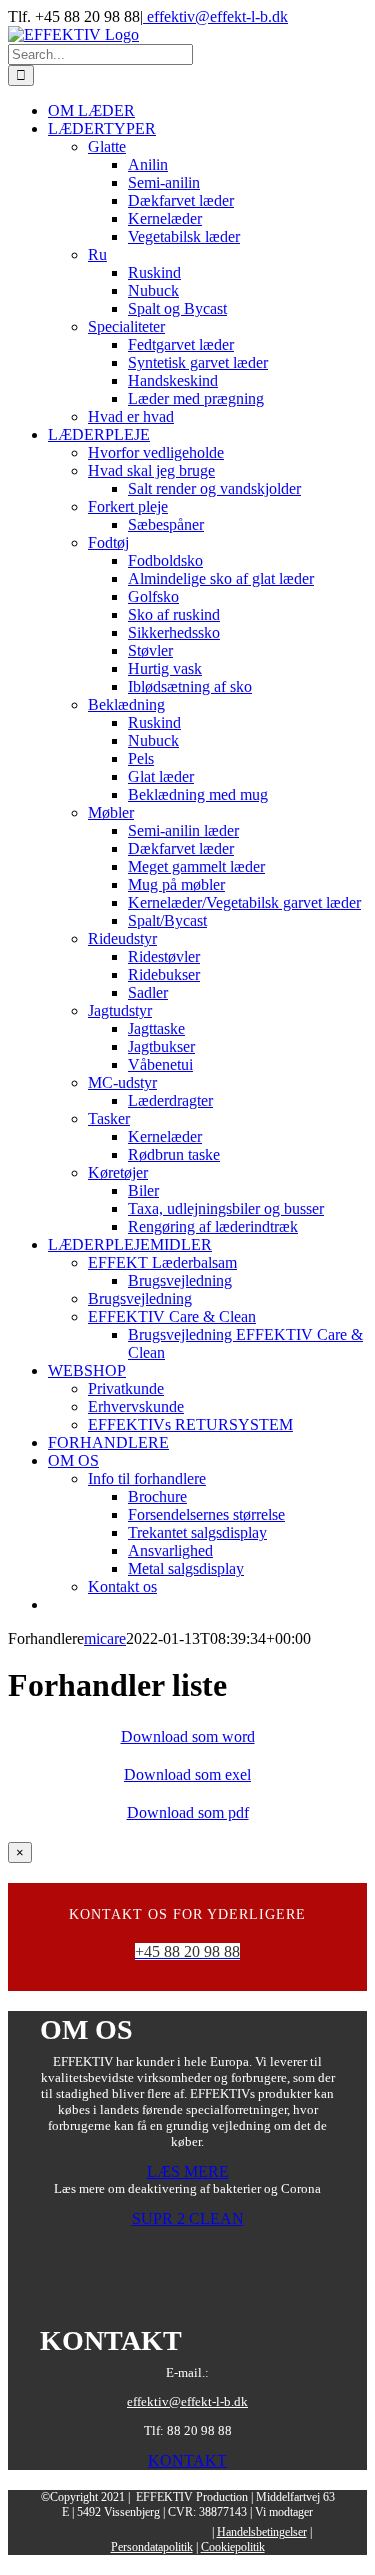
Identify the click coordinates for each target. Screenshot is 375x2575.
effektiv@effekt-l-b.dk (215, 16)
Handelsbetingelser (262, 2532)
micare (105, 1638)
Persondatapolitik (152, 2547)
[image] (188, 2292)
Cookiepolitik (233, 2547)
